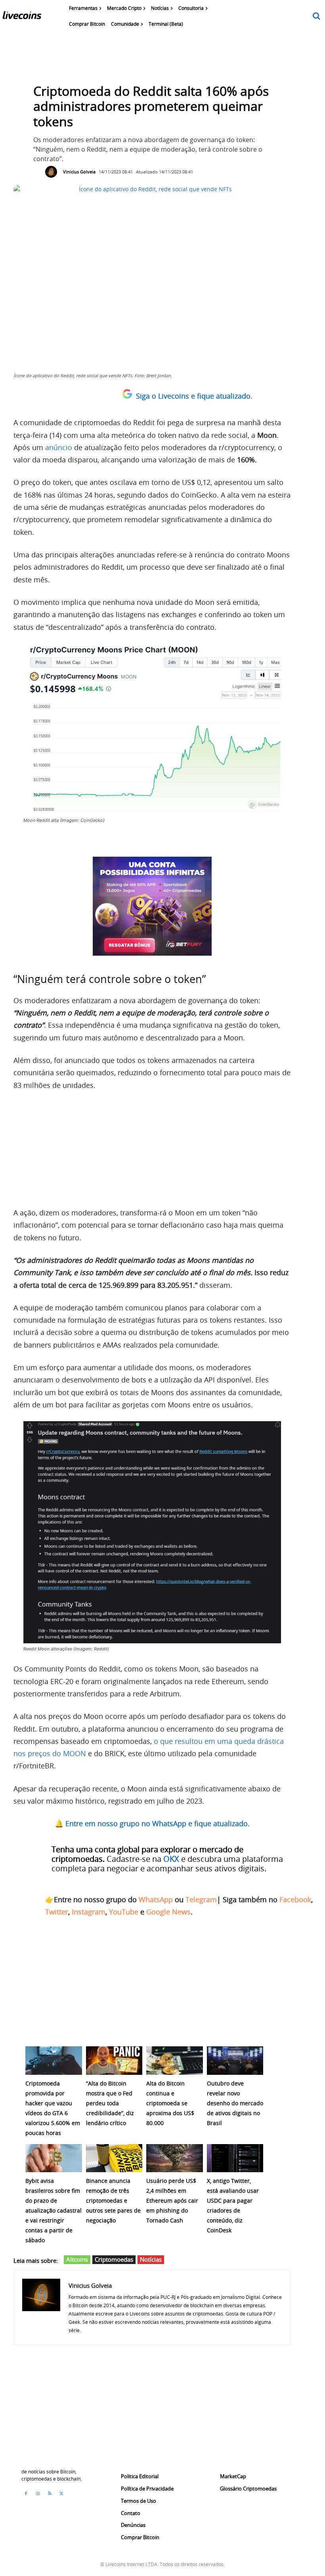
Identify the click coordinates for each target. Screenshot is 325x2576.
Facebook (295, 1899)
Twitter (57, 1912)
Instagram (89, 1912)
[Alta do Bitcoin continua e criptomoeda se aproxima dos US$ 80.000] (175, 2060)
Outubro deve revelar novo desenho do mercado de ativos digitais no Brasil (235, 2103)
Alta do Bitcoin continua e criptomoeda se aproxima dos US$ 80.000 (170, 2103)
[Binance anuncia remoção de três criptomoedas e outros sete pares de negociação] (114, 2158)
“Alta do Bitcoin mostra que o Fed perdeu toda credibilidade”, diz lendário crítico (110, 2103)
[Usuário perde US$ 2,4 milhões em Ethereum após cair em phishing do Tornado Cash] (175, 2158)
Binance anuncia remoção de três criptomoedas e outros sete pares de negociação (113, 2201)
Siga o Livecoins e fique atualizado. (194, 396)
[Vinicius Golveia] (53, 172)
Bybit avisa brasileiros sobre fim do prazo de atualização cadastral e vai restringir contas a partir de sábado (54, 2210)
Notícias (151, 2259)
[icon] (317, 16)
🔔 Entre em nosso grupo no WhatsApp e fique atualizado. (152, 1823)
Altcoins (77, 2259)
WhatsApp (156, 1899)
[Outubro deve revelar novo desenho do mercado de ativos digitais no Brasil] (235, 2060)
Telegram (201, 1899)
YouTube (124, 1912)
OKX (171, 1859)
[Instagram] (38, 2494)
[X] (61, 2494)
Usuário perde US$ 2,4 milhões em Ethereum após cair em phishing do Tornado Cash (172, 2201)
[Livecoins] (22, 17)
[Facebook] (26, 2494)
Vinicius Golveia (79, 172)
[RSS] (50, 2494)
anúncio (59, 447)
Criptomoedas (114, 2259)
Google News (168, 1912)
